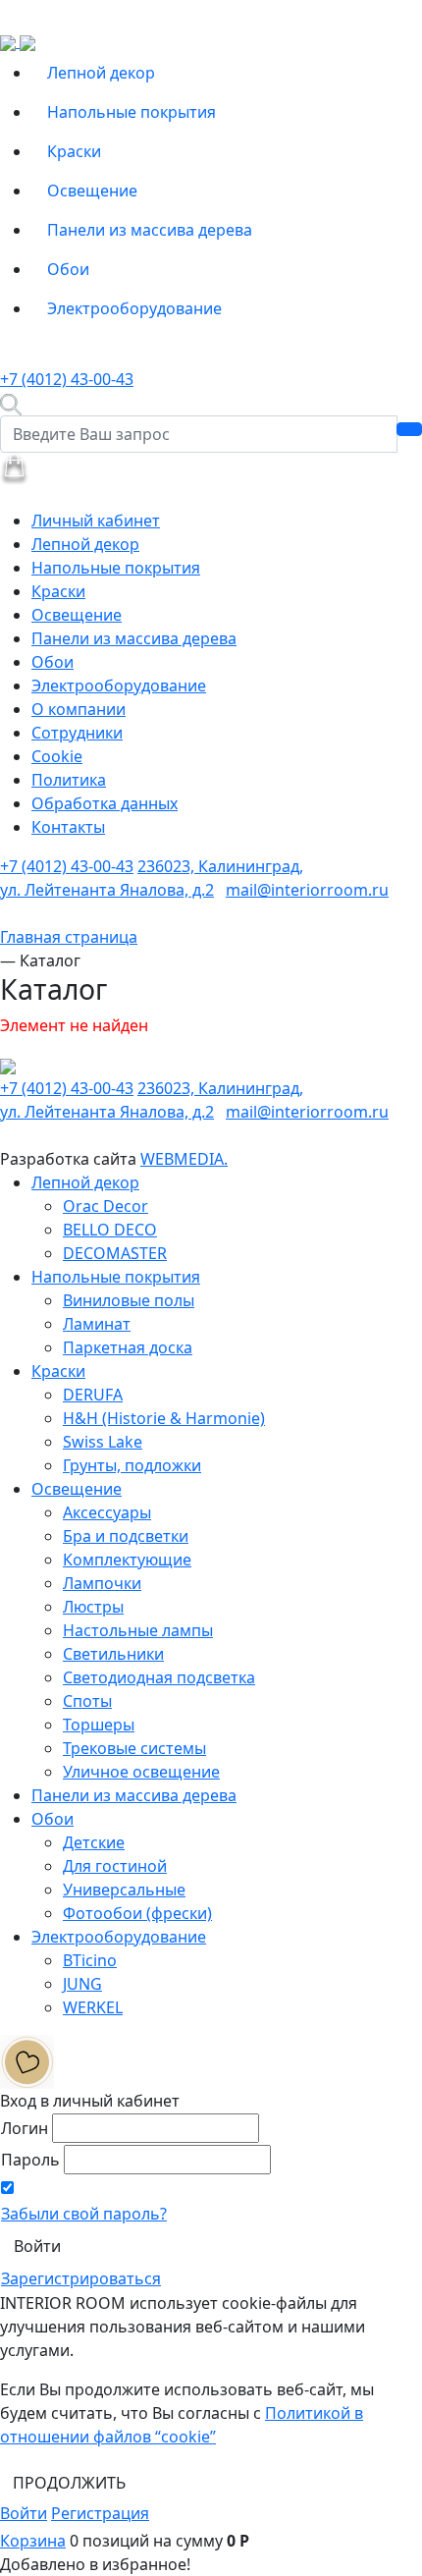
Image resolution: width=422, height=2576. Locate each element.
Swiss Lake (103, 1442)
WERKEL (93, 2007)
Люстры (93, 1607)
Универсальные (124, 1890)
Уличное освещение (141, 1772)
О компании (79, 709)
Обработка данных (105, 803)
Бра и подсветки (126, 1536)
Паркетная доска (128, 1347)
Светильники (113, 1654)
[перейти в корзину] (14, 467)
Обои (68, 269)
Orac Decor (105, 1206)
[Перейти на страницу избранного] (27, 2060)
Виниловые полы (129, 1300)
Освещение (92, 191)
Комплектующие (127, 1560)
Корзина (33, 2541)
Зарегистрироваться (81, 2278)
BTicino (90, 1960)
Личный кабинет (96, 521)
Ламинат (97, 1324)
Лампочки (102, 1583)
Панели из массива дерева (150, 230)
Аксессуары (107, 1512)
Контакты (68, 827)
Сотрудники (77, 733)
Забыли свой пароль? (84, 2214)
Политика (69, 780)
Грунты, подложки (132, 1465)
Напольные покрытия (132, 112)
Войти (24, 2513)
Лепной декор (101, 73)
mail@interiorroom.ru (307, 890)
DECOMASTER (115, 1253)
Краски (74, 151)
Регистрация (100, 2513)
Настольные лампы (138, 1630)
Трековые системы (134, 1748)
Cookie (57, 756)
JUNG (82, 1984)
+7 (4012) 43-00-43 (67, 379)
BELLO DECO (110, 1230)
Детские (94, 1842)
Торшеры (99, 1725)
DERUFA (93, 1395)
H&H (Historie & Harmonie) (164, 1418)
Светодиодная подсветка (159, 1677)
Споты (87, 1701)
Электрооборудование (134, 308)
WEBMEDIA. (184, 1159)
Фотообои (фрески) (137, 1913)
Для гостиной (115, 1866)
